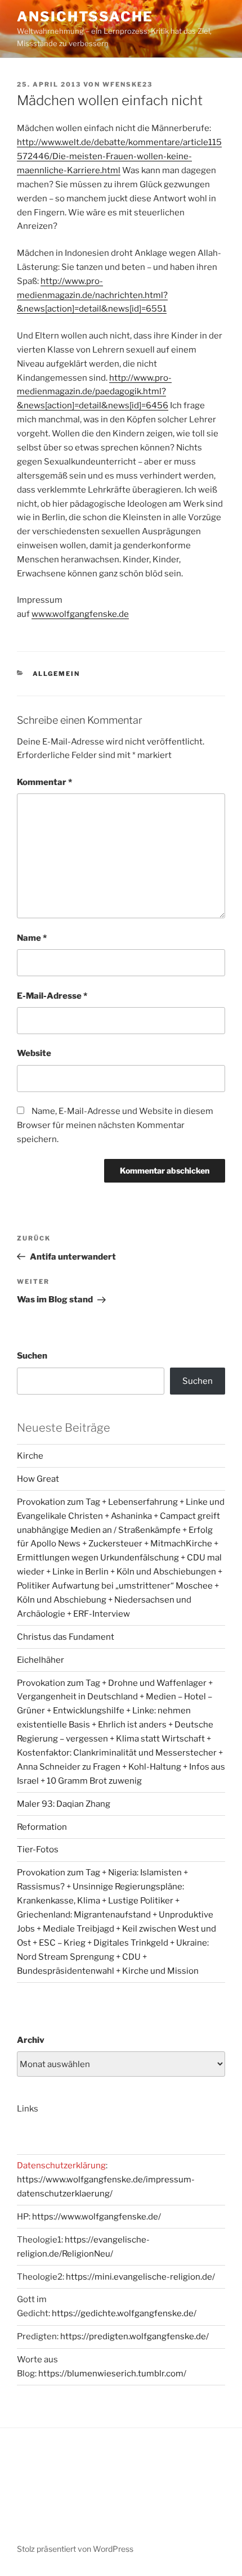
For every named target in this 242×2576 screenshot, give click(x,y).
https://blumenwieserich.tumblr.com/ (112, 2374)
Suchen (32, 1356)
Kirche (30, 1456)
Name (32, 938)
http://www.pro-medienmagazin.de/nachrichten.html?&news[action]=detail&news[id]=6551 (92, 295)
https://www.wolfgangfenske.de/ (97, 2217)
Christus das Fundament (66, 1637)
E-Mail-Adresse (52, 996)
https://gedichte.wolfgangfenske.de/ (124, 2313)
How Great (38, 1479)
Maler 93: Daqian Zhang (64, 1804)
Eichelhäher (41, 1660)
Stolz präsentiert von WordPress (75, 2549)
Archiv (31, 2040)
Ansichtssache (85, 17)
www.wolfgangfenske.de (80, 614)
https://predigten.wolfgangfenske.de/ (135, 2336)
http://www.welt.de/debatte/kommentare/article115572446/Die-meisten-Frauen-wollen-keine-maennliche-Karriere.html (119, 156)
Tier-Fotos (38, 1849)
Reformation (42, 1827)
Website (34, 1053)
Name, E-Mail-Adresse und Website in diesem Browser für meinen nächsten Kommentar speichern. (115, 1125)
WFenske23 (127, 84)
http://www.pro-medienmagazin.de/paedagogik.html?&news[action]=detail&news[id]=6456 (94, 392)
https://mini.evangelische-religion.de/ (140, 2277)
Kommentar (44, 782)
